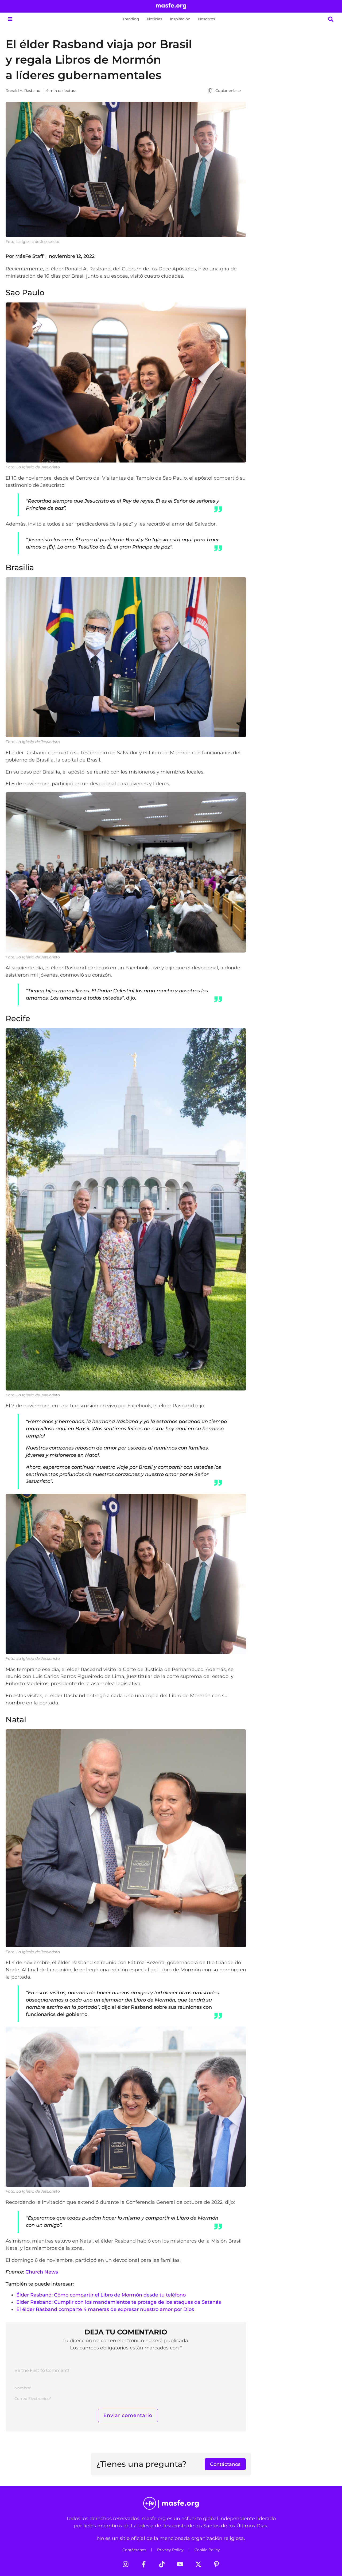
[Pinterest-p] (216, 2564)
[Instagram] (126, 2564)
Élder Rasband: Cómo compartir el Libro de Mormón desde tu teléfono (101, 2295)
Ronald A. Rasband (23, 91)
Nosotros (207, 19)
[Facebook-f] (144, 2564)
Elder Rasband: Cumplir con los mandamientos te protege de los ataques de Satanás (119, 2302)
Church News (42, 2272)
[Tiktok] (162, 2564)
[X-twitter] (198, 2564)
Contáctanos (134, 2550)
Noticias (155, 19)
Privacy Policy (170, 2550)
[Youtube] (180, 2564)
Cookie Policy (207, 2550)
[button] (10, 19)
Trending (131, 19)
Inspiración (180, 19)
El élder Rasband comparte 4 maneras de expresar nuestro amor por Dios (105, 2309)
